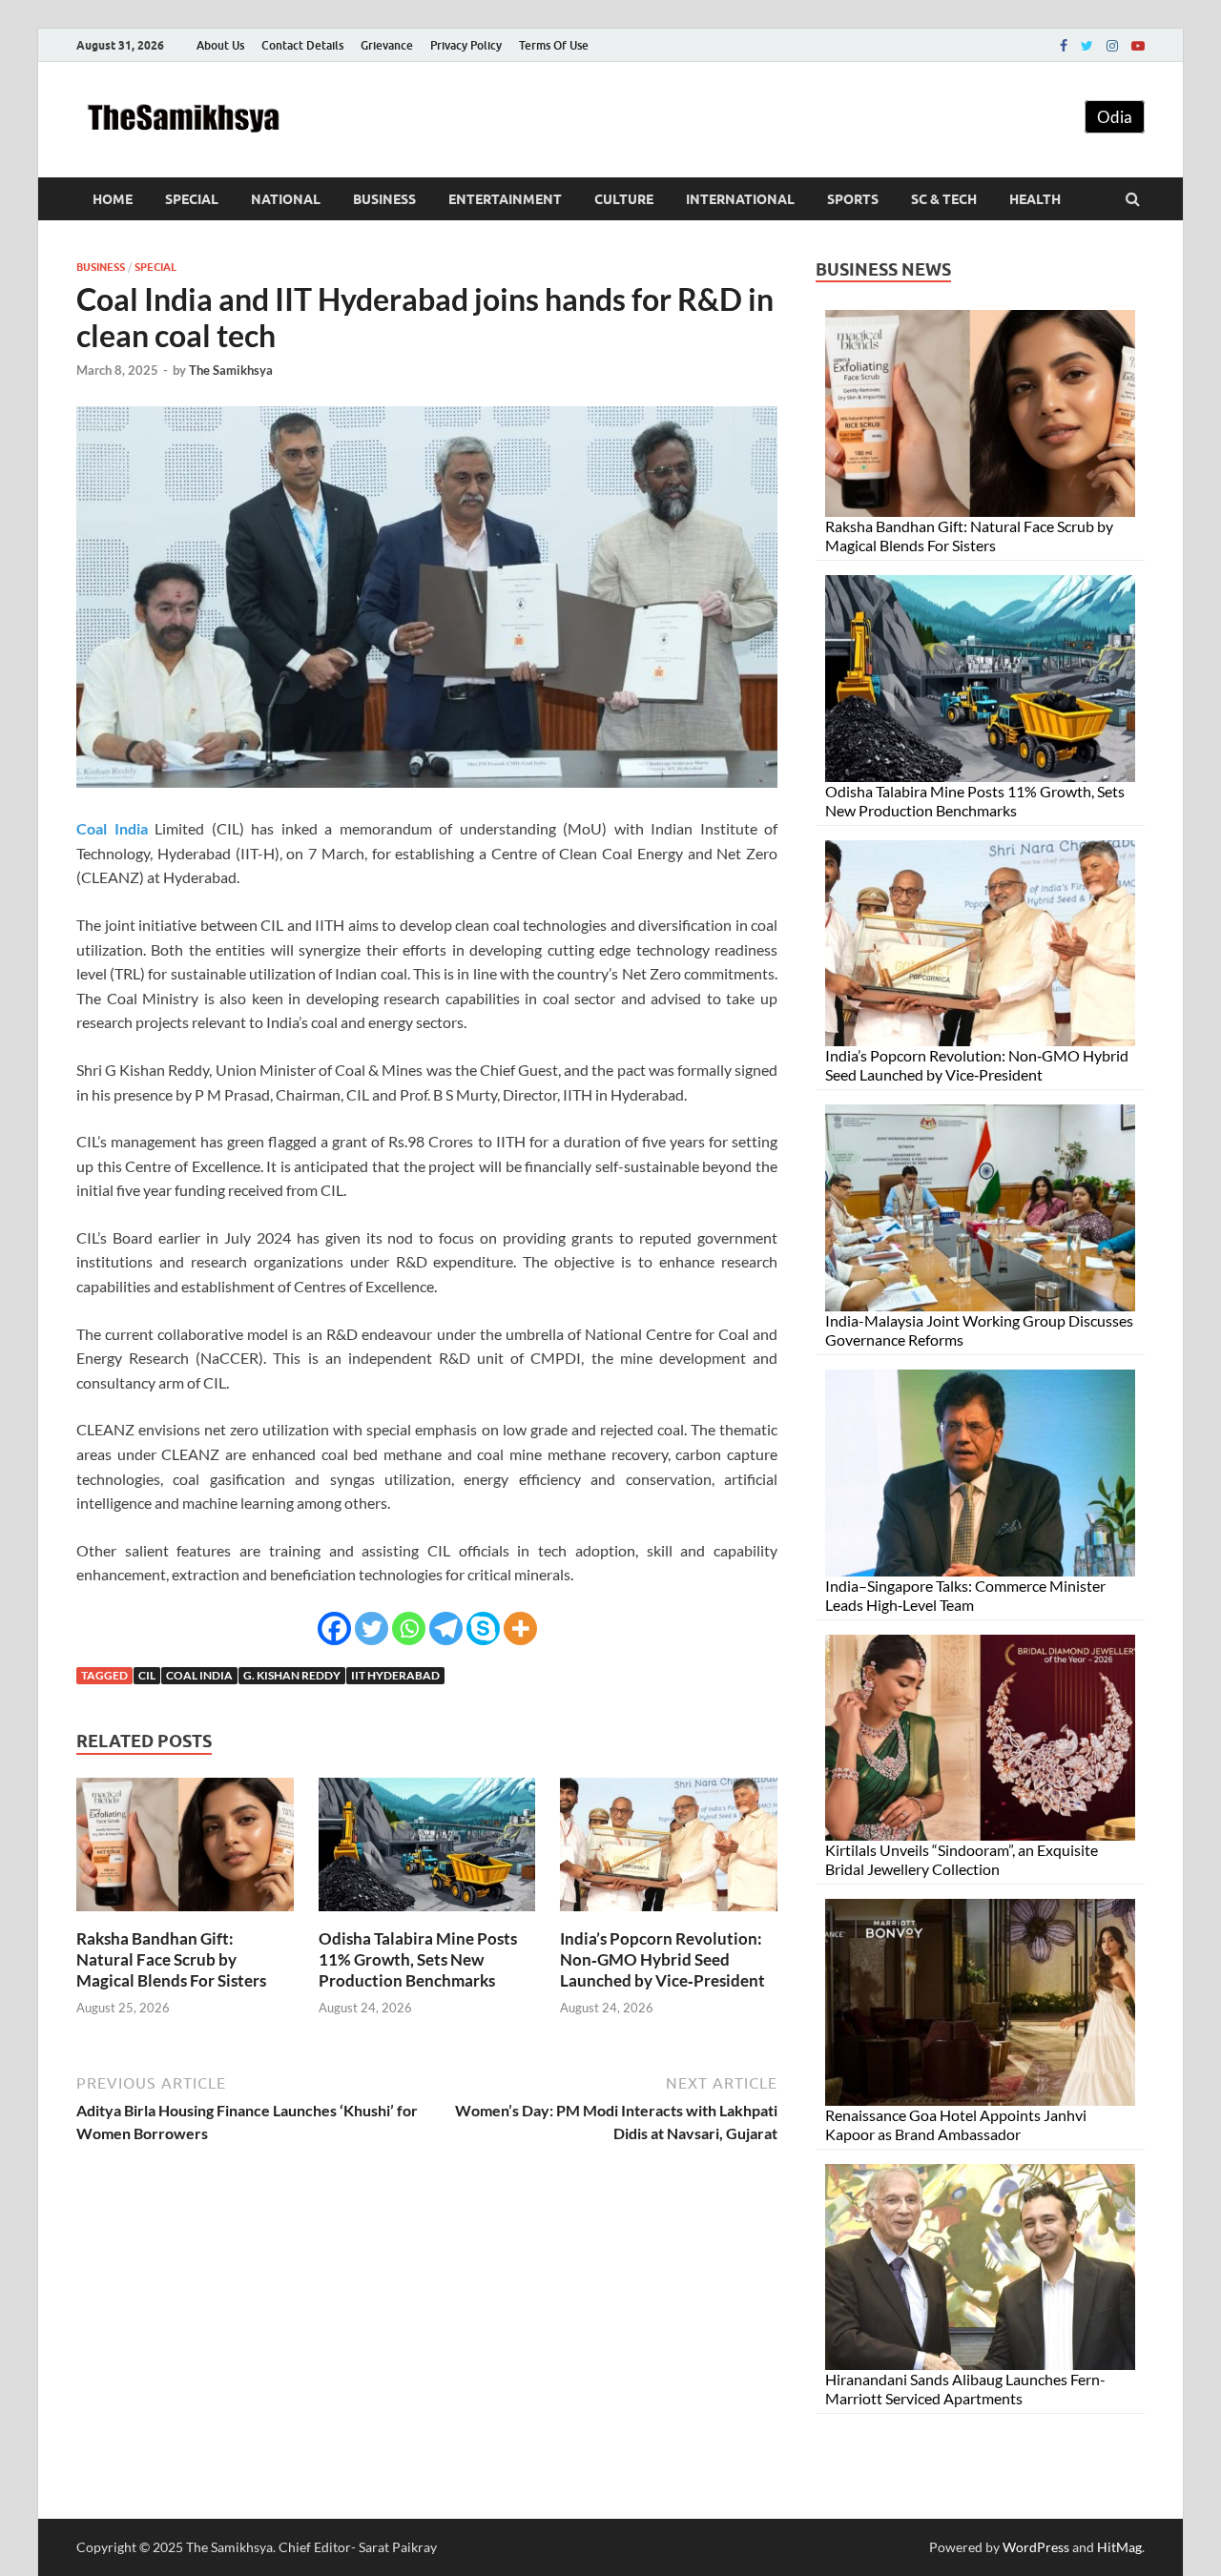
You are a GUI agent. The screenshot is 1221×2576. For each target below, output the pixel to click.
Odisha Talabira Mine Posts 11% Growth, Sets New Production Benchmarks (418, 1959)
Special (192, 199)
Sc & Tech (944, 199)
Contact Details (302, 45)
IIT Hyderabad (395, 1675)
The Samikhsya (231, 370)
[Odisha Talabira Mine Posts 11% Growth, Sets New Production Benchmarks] (427, 1917)
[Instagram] (1112, 46)
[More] (520, 1628)
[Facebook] (1064, 46)
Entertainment (505, 199)
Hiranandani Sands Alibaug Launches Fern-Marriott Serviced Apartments (965, 2389)
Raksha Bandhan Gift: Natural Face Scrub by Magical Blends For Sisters (171, 1959)
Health (1035, 199)
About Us (220, 45)
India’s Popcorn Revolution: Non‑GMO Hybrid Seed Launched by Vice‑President (662, 1959)
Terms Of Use (554, 45)
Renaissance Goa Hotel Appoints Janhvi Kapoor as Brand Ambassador (956, 2124)
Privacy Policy (466, 45)
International (740, 199)
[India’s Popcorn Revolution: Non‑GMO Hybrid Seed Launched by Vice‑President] (669, 1917)
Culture (624, 199)
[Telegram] (446, 1628)
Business (384, 199)
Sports (853, 199)
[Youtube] (1138, 46)
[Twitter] (1087, 46)
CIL (147, 1675)
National (286, 199)
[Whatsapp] (409, 1628)
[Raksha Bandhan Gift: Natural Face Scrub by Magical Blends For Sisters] (185, 1917)
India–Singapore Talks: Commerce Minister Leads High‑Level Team (965, 1595)
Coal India (199, 1675)
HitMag (1119, 2547)
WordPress (1036, 2547)
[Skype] (483, 1628)
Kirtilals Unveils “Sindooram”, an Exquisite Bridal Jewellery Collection (962, 1859)
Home (113, 199)
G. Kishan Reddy (292, 1675)
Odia (1115, 117)
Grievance (387, 45)
